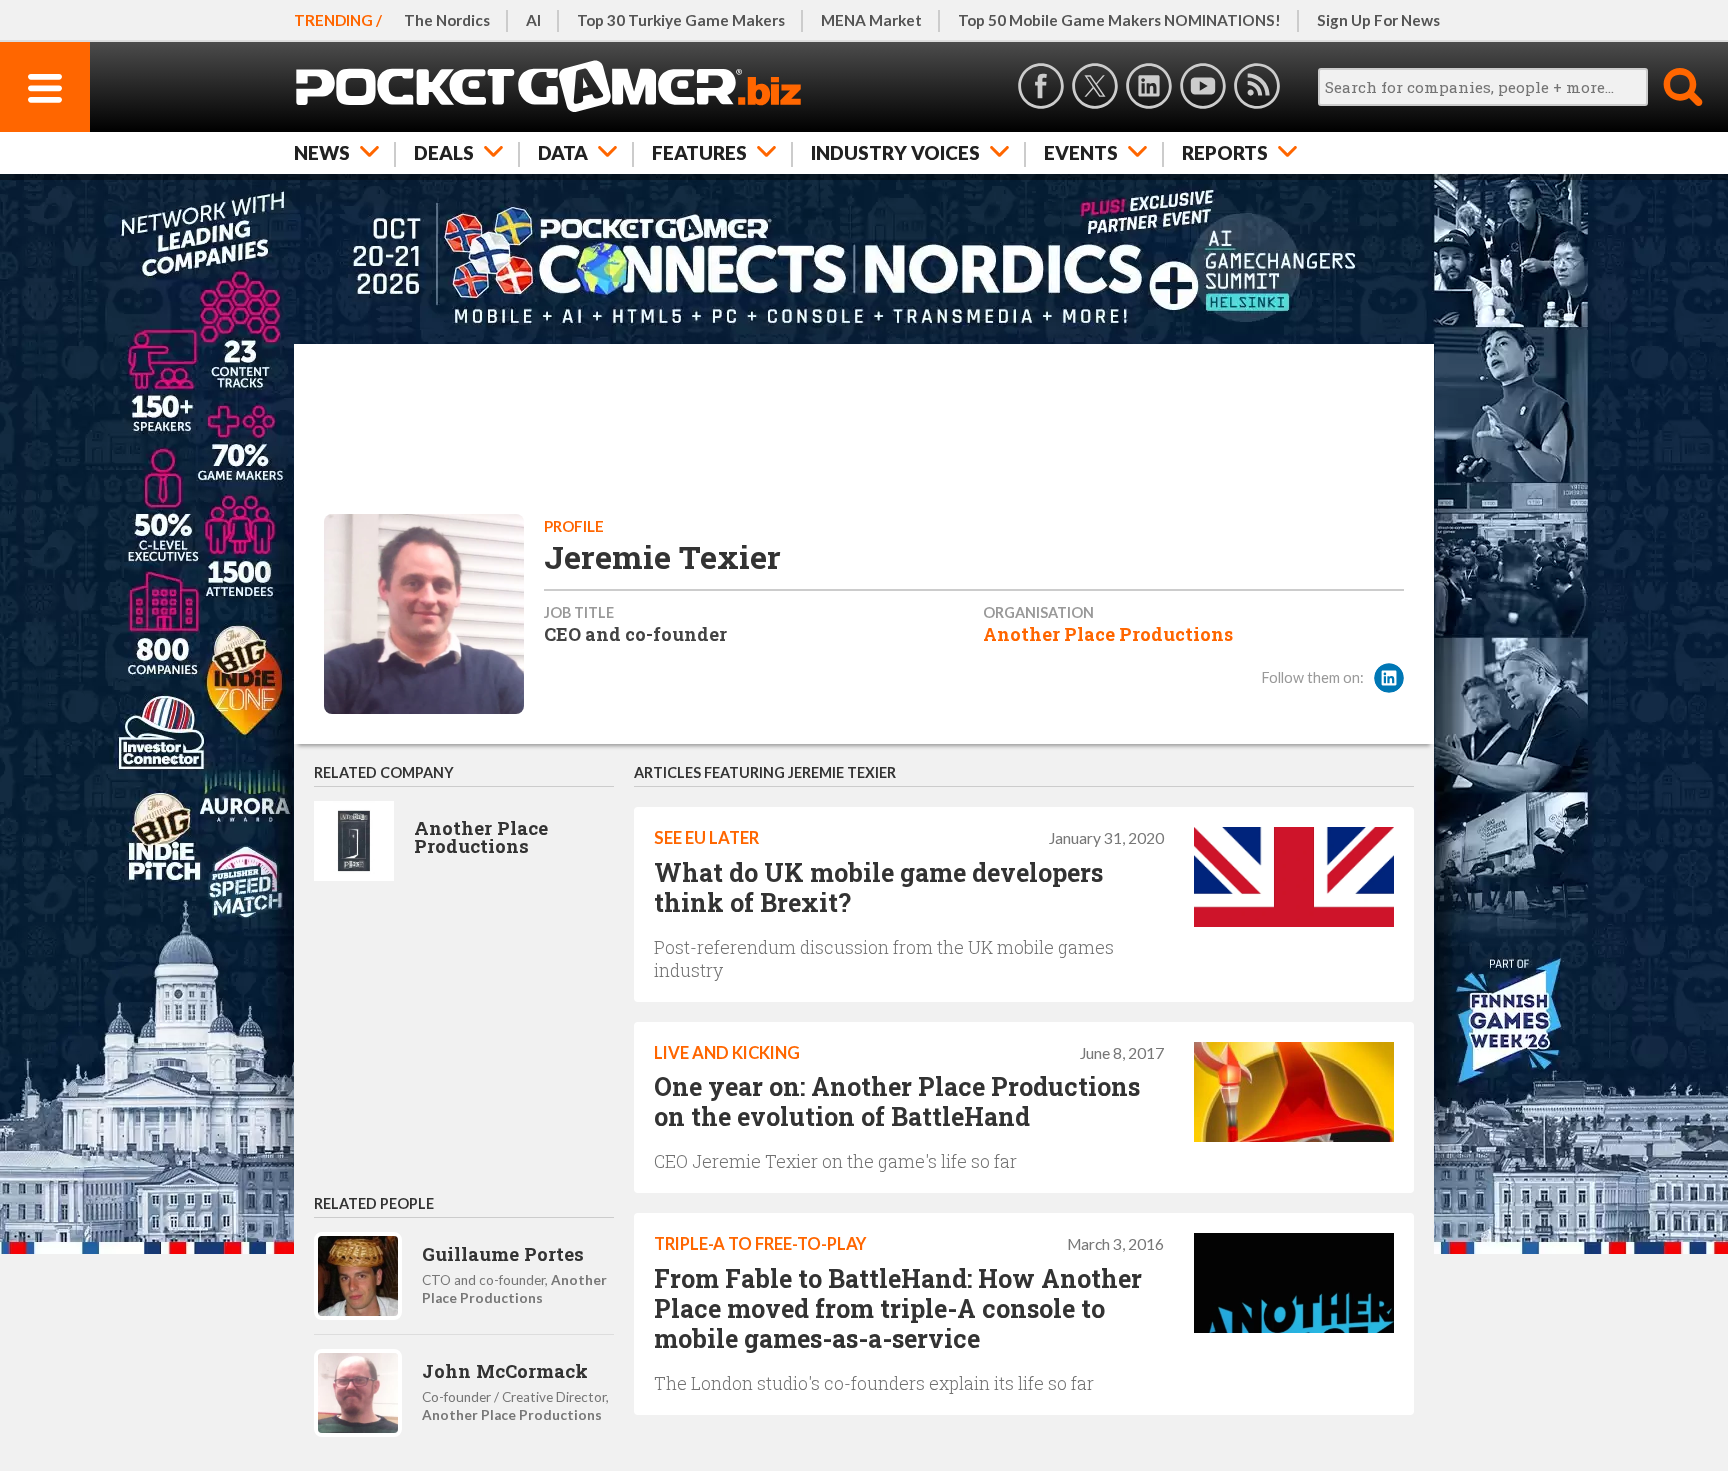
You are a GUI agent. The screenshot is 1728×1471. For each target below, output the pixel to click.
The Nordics (447, 20)
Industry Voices (895, 152)
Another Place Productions (1108, 634)
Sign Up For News (1378, 20)
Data (563, 152)
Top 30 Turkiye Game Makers (681, 20)
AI (533, 20)
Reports (1225, 152)
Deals (444, 152)
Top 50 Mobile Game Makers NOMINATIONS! (1119, 20)
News (322, 152)
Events (1081, 152)
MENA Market (871, 20)
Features (699, 152)
